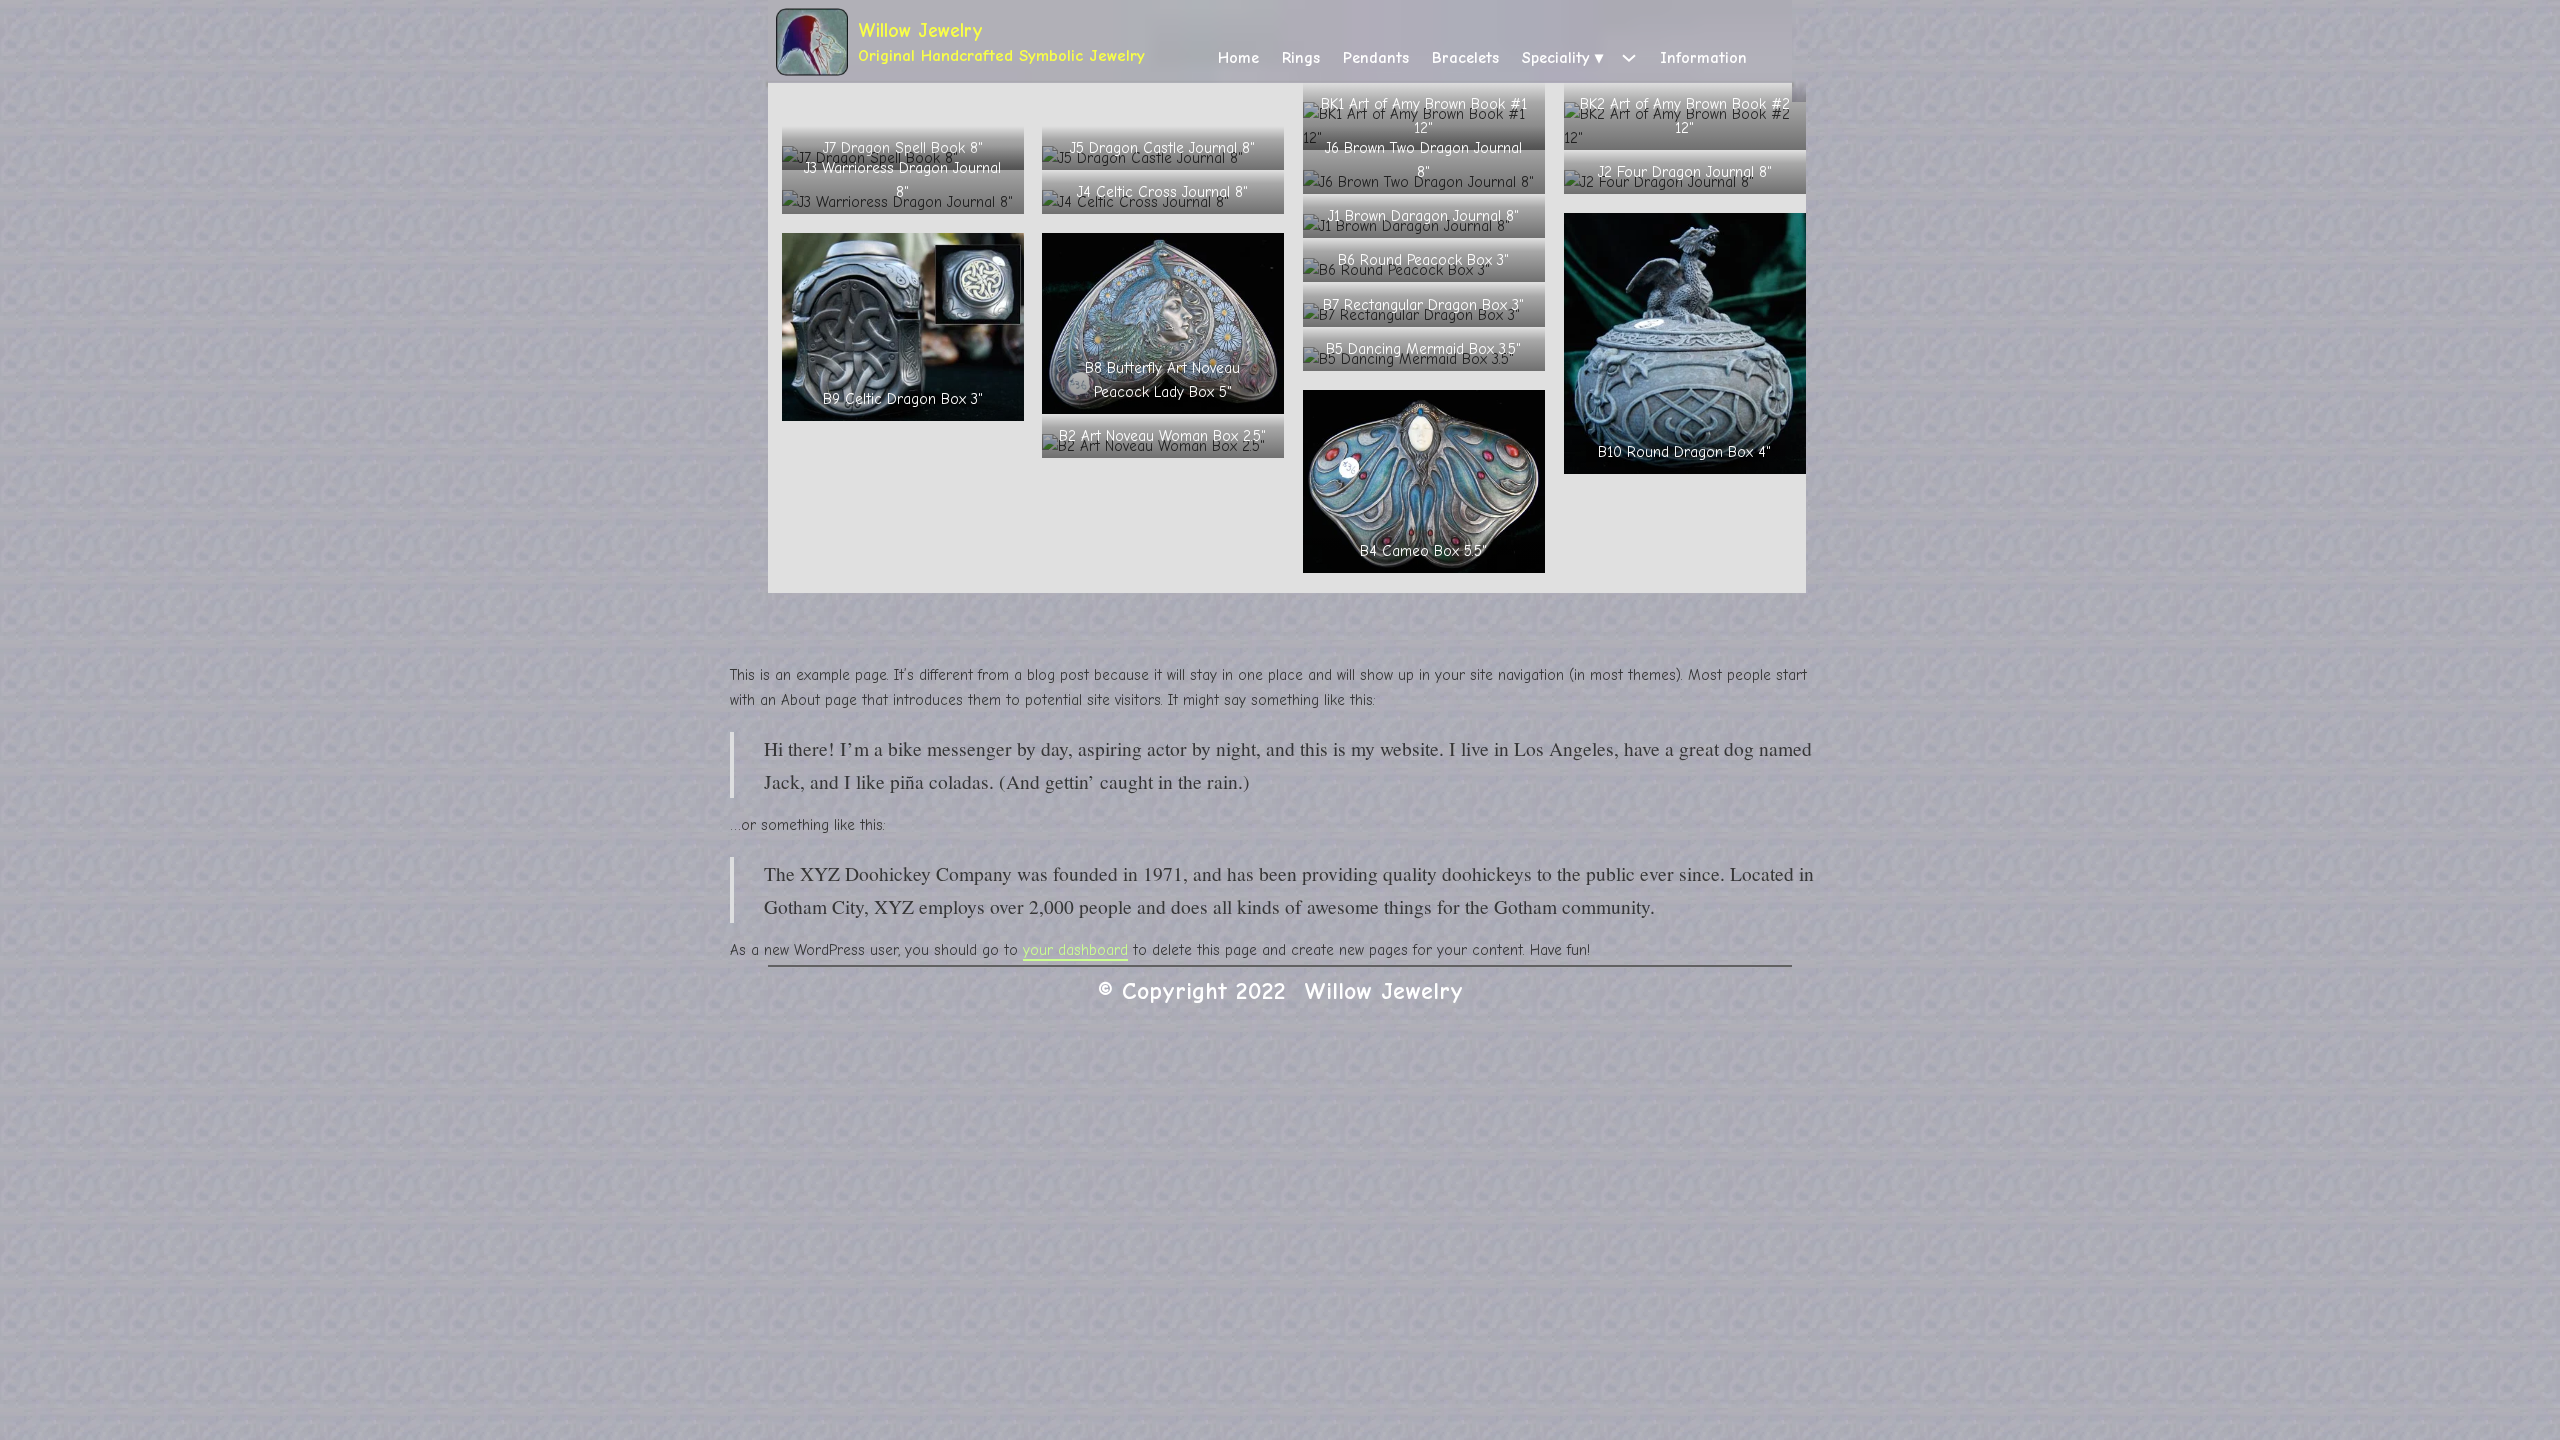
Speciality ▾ (1562, 58)
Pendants (1376, 58)
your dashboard (1075, 950)
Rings (1301, 58)
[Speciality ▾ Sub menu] (1629, 58)
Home (1238, 58)
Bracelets (1465, 58)
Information (1703, 58)
